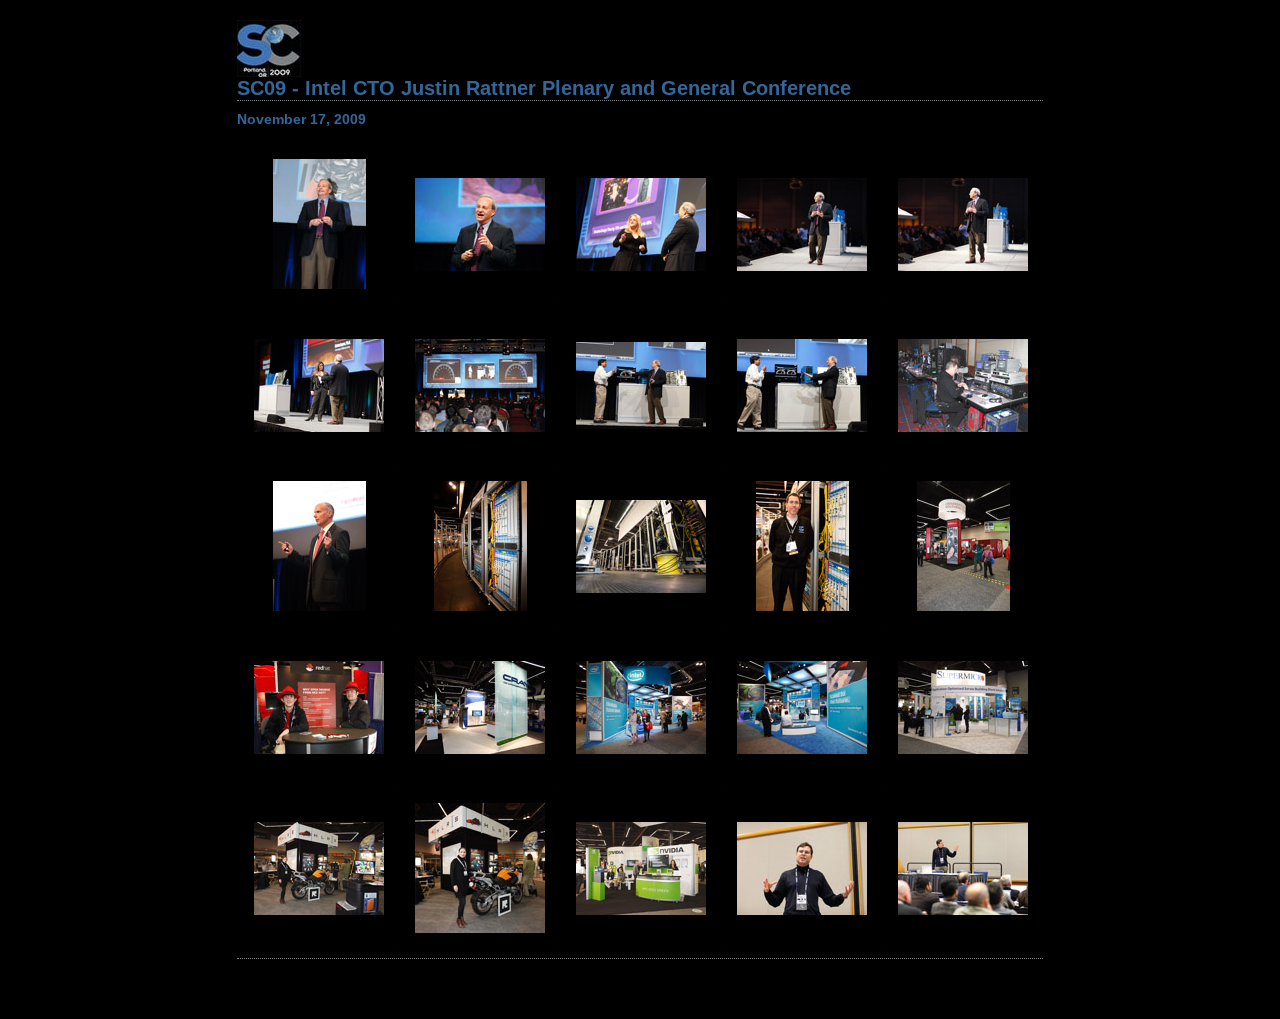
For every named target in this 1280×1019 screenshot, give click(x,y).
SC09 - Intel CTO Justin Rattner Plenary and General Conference (544, 88)
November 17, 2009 (301, 119)
